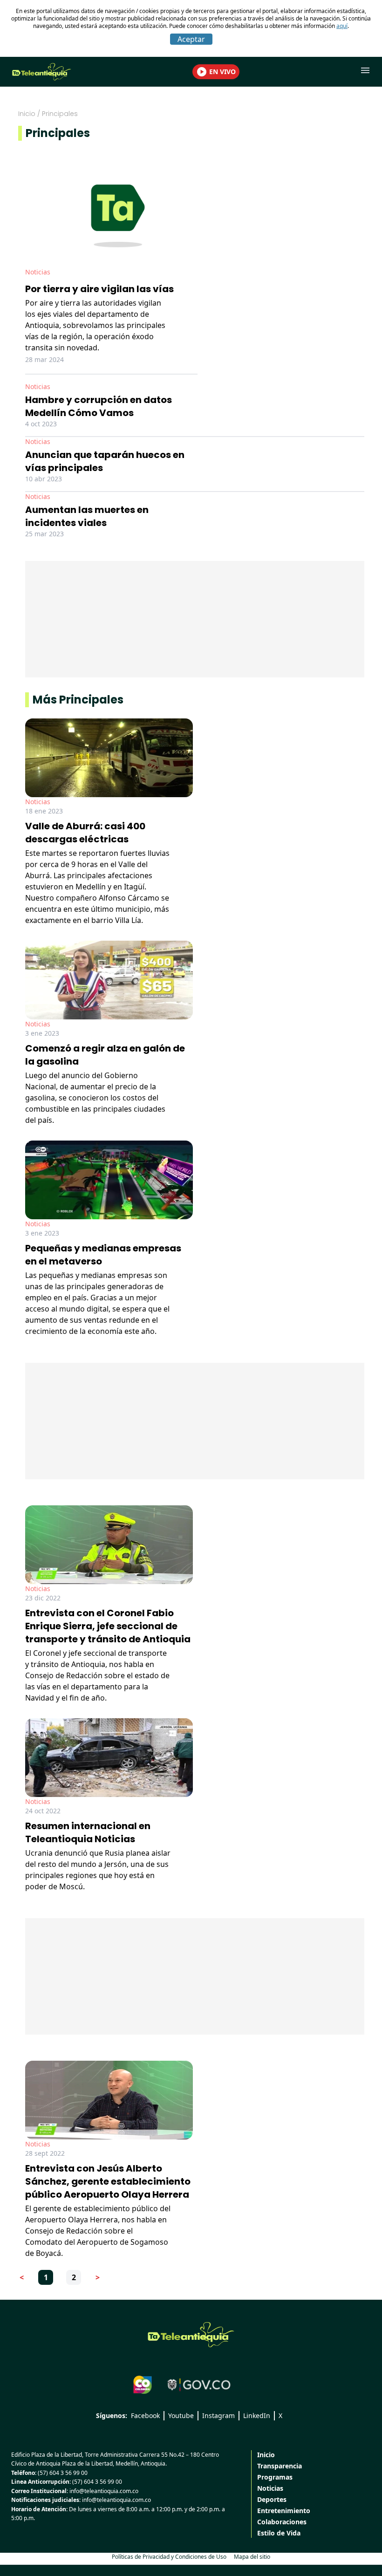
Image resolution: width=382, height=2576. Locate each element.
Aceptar (191, 39)
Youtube (181, 2415)
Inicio (27, 114)
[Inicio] (191, 2335)
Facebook (145, 2415)
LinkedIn (257, 2415)
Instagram (218, 2415)
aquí (342, 26)
